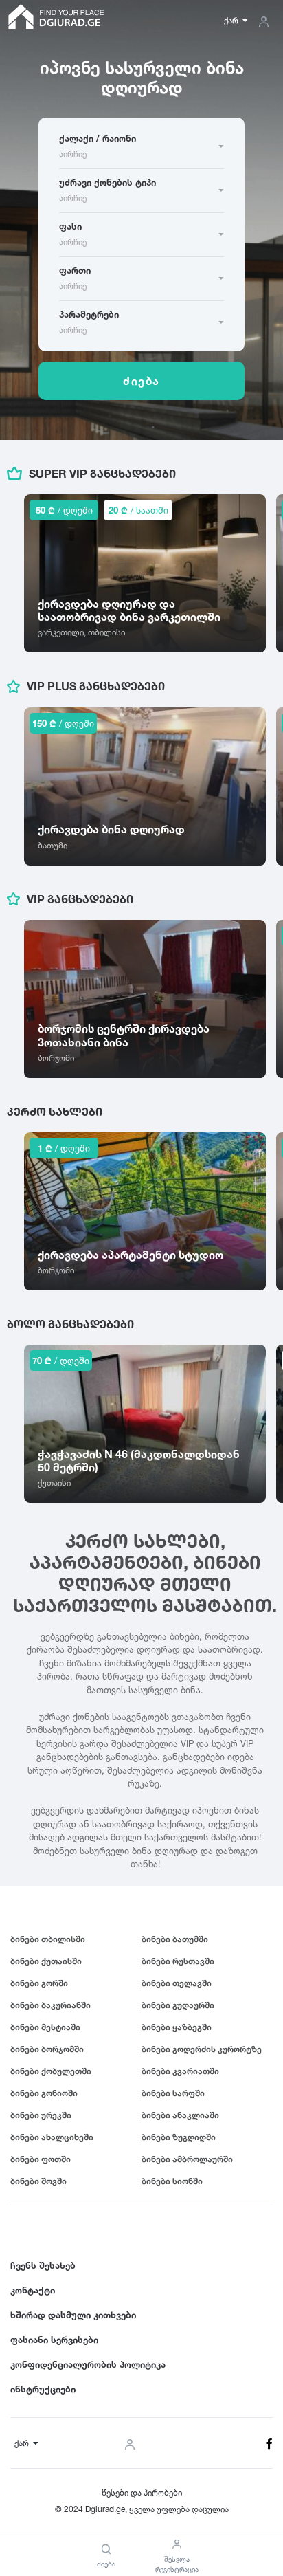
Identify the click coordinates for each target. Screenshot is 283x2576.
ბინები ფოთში (41, 2159)
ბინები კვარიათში (180, 2071)
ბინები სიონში (172, 2181)
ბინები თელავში (177, 1983)
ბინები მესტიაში (45, 2027)
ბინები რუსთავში (178, 1961)
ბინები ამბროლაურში (187, 2159)
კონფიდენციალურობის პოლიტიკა (88, 2364)
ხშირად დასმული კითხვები (73, 2315)
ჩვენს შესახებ (43, 2265)
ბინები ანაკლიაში (180, 2115)
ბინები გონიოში (44, 2093)
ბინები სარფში (173, 2093)
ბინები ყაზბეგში (177, 2027)
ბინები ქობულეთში (51, 2071)
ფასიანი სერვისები (54, 2340)
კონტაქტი (33, 2290)
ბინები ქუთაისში (46, 1961)
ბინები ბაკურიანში (50, 2005)
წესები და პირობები (142, 2492)
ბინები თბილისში (48, 1939)
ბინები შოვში (38, 2181)
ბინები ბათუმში (175, 1939)
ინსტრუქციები (43, 2389)
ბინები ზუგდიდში (179, 2137)
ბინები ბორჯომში (47, 2049)
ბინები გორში (39, 1983)
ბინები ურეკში (41, 2115)
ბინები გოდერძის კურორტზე (202, 2049)
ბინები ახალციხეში (52, 2137)
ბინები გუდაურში (178, 2005)
